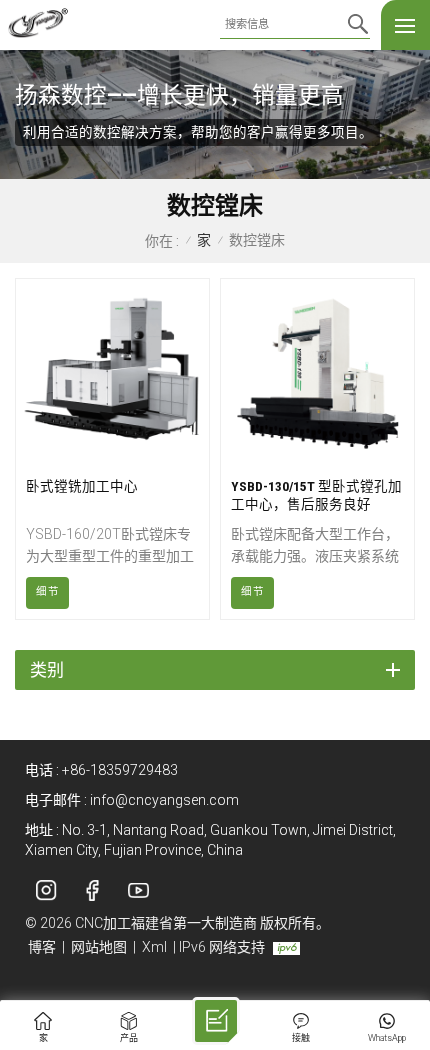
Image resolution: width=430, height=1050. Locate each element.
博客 (42, 947)
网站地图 (99, 947)
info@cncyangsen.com (164, 800)
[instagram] (46, 891)
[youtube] (138, 891)
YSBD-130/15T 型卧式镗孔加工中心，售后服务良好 (316, 495)
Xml (154, 947)
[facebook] (92, 891)
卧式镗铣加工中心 (82, 486)
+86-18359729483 (120, 770)
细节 (47, 591)
